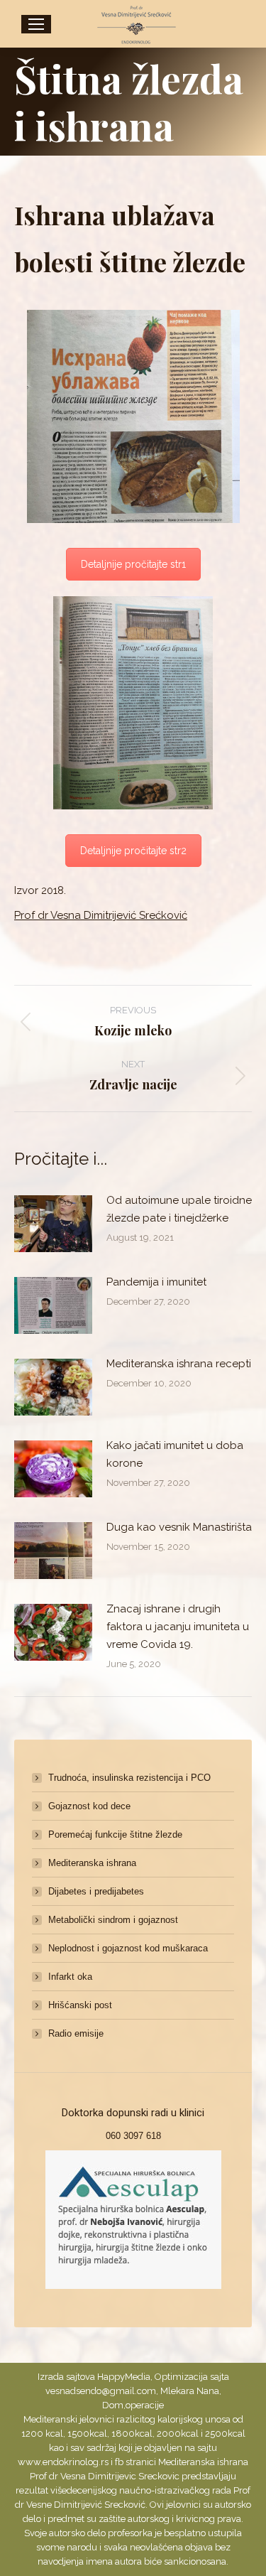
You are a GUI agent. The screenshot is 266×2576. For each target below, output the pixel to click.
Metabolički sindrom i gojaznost (113, 1920)
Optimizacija (181, 2377)
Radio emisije (76, 2033)
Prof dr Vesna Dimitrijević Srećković (101, 915)
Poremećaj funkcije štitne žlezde (115, 1834)
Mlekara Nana (190, 2391)
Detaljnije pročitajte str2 (133, 851)
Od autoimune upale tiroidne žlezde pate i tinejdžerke (179, 1209)
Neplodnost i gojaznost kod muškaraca (128, 1948)
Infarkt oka (70, 1977)
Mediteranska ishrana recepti (179, 1364)
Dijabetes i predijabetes (96, 1891)
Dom (113, 2405)
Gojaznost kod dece (89, 1806)
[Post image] (53, 1224)
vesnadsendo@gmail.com (101, 2391)
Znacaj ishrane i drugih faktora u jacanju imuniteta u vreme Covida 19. (178, 1627)
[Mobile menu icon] (36, 24)
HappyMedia (124, 2377)
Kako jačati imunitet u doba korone (175, 1454)
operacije (145, 2405)
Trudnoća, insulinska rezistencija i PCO (129, 1778)
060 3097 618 (133, 2136)
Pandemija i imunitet (156, 1282)
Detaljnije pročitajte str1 (133, 564)
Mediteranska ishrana (92, 1863)
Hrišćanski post (80, 2005)
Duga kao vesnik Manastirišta (179, 1527)
